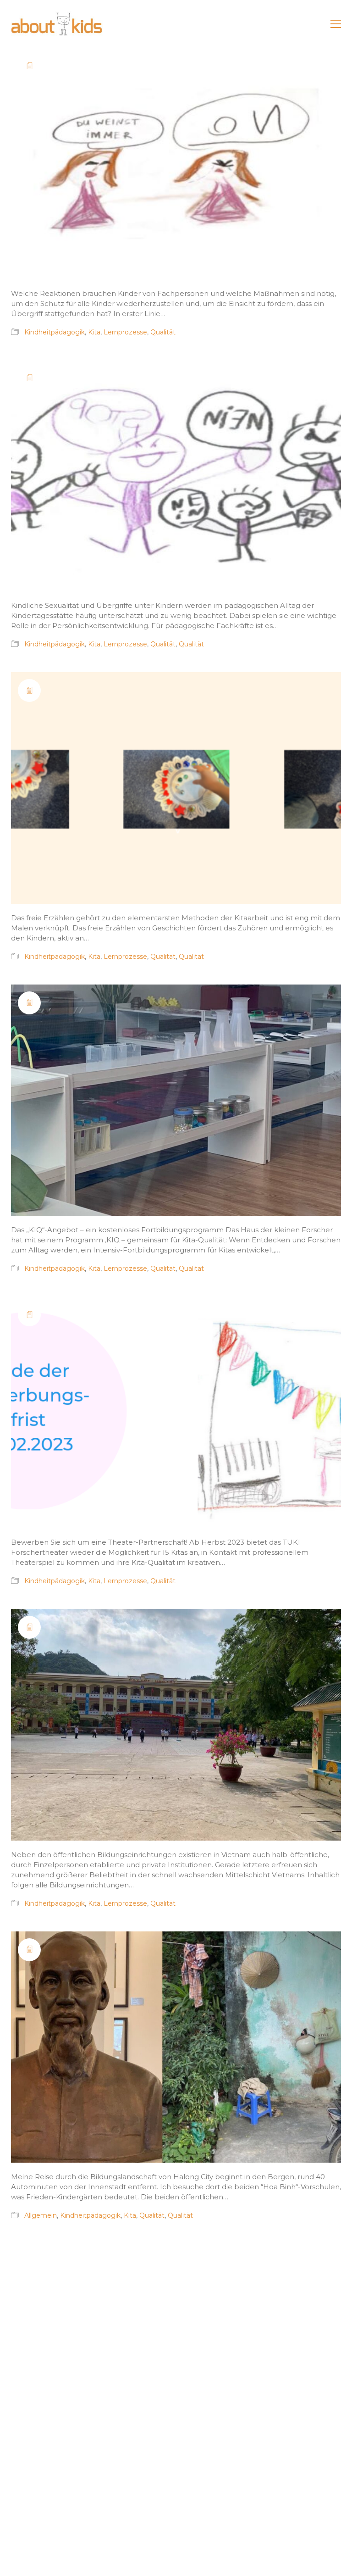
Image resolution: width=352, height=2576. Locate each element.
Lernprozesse (125, 332)
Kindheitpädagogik (55, 332)
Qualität (163, 332)
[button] (336, 24)
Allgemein (41, 2215)
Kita (94, 332)
